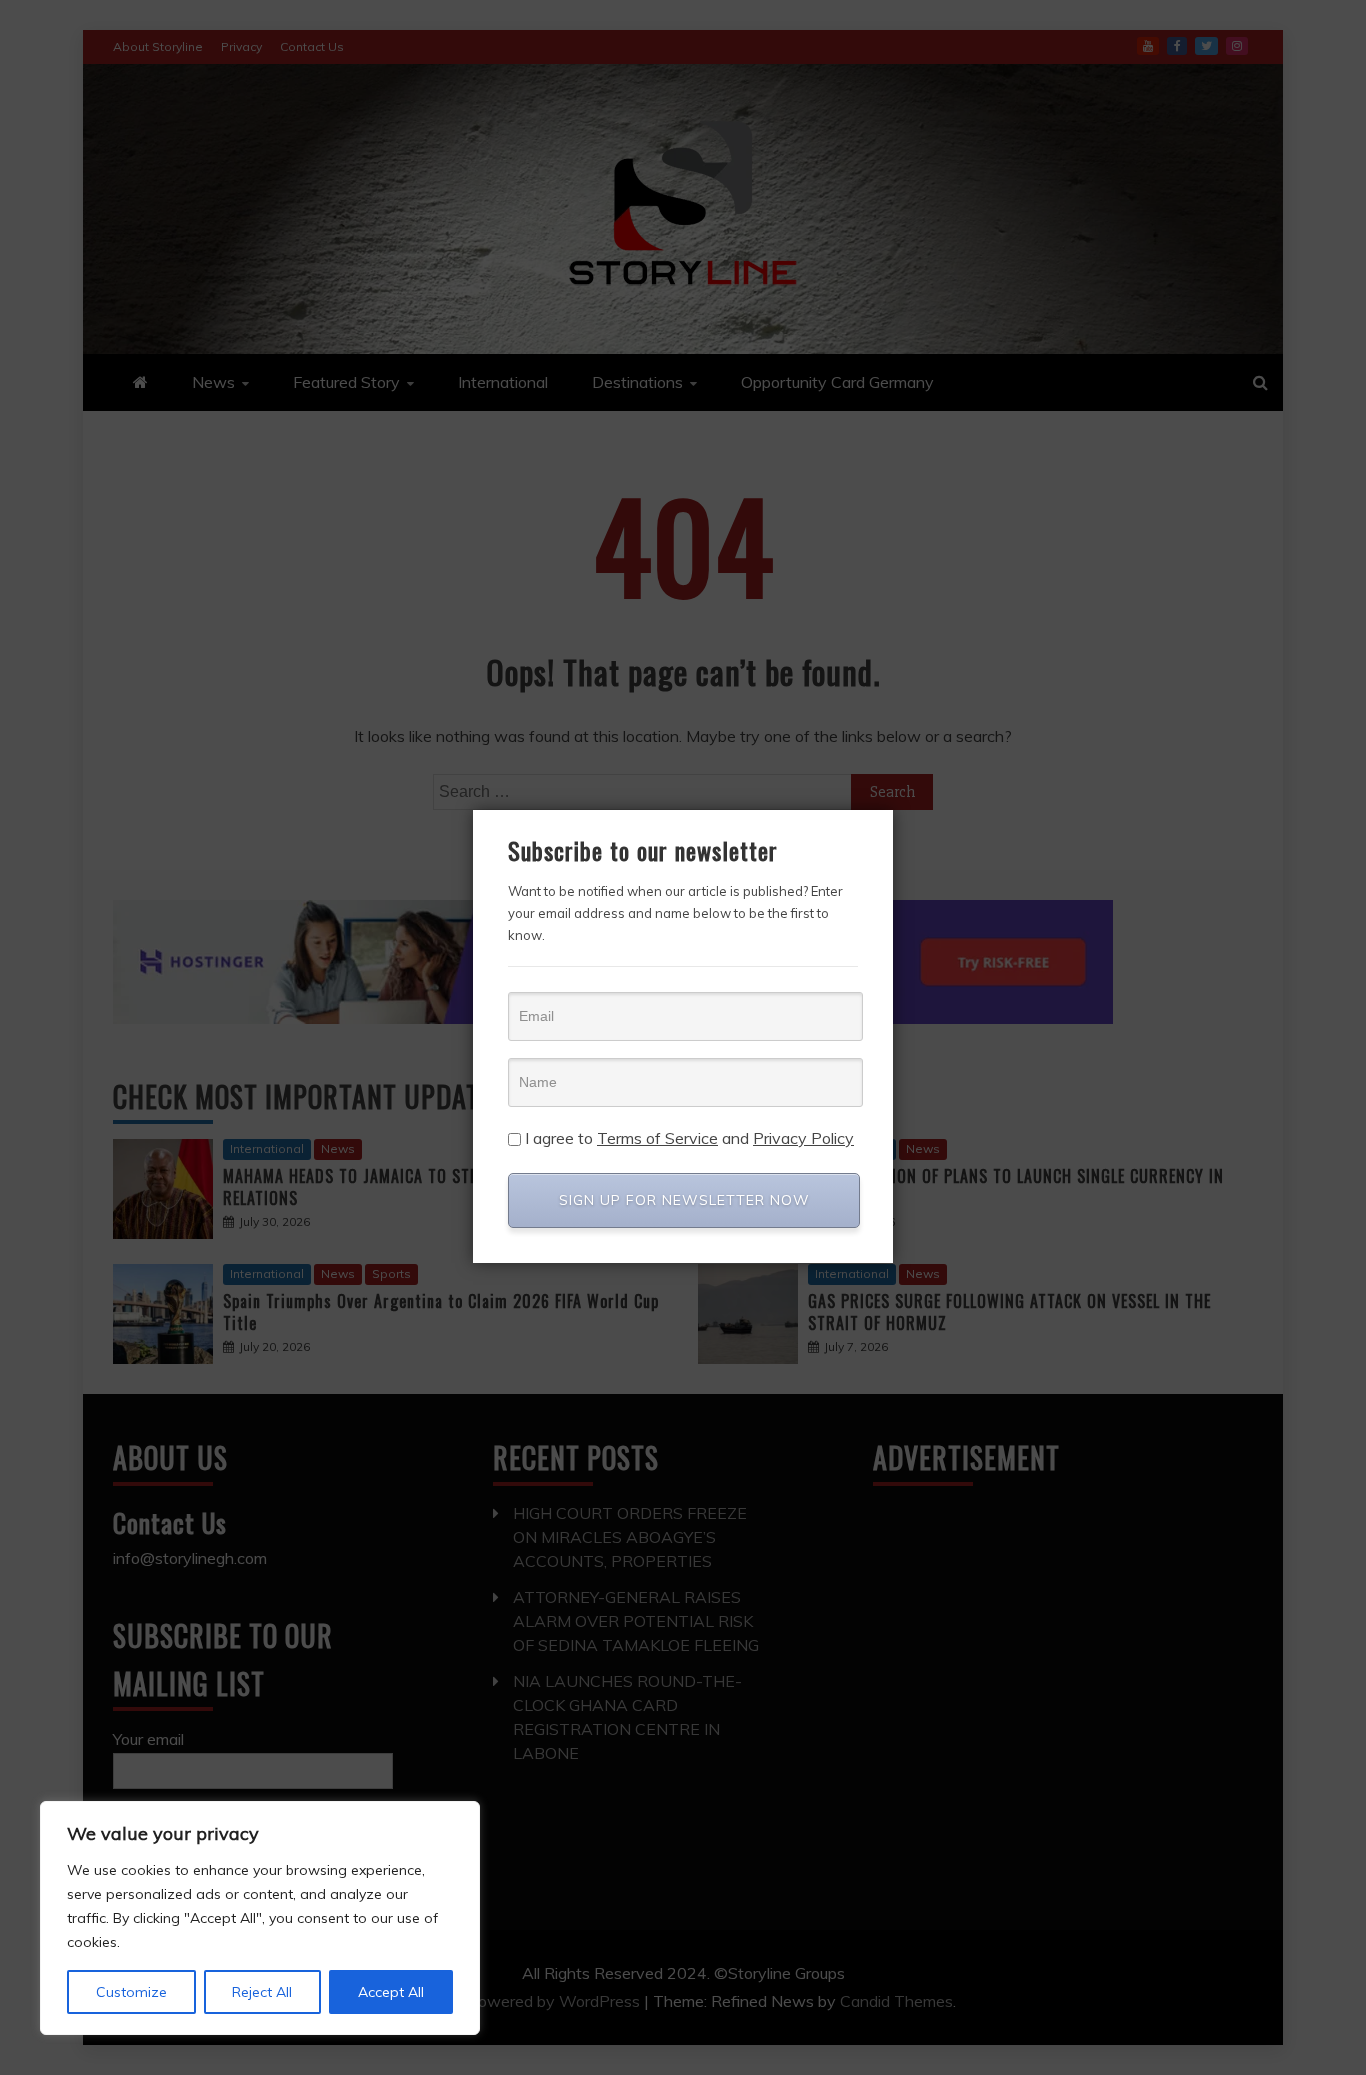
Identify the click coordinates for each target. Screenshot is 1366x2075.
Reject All (262, 1992)
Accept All (391, 1992)
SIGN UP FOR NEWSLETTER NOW (684, 1200)
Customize (131, 1992)
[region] (260, 1918)
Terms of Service (657, 1138)
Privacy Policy (803, 1138)
